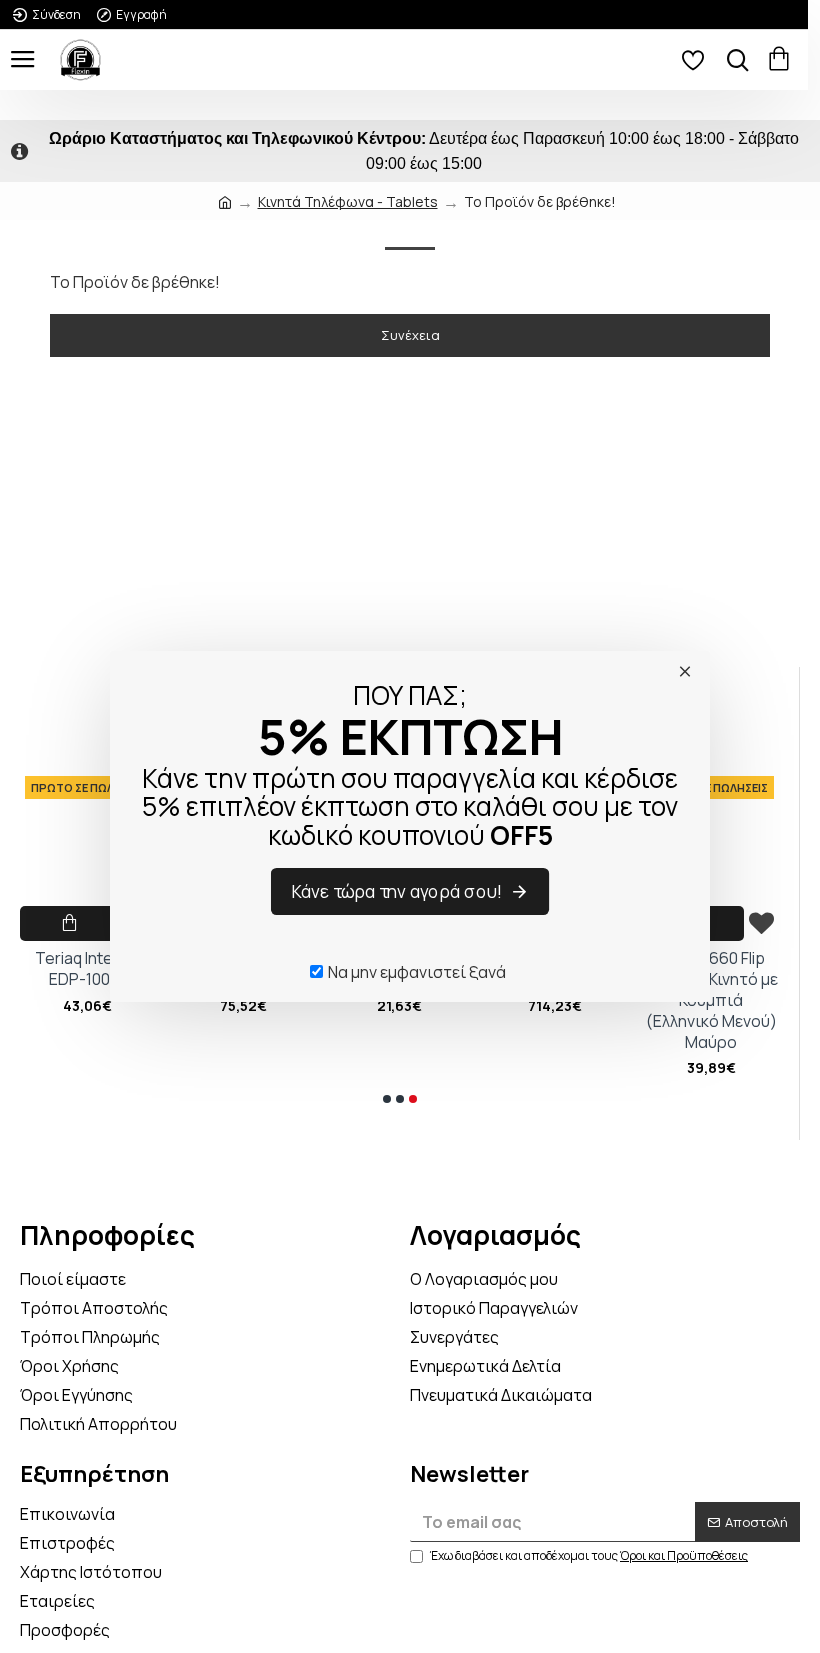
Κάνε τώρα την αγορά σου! (398, 891)
